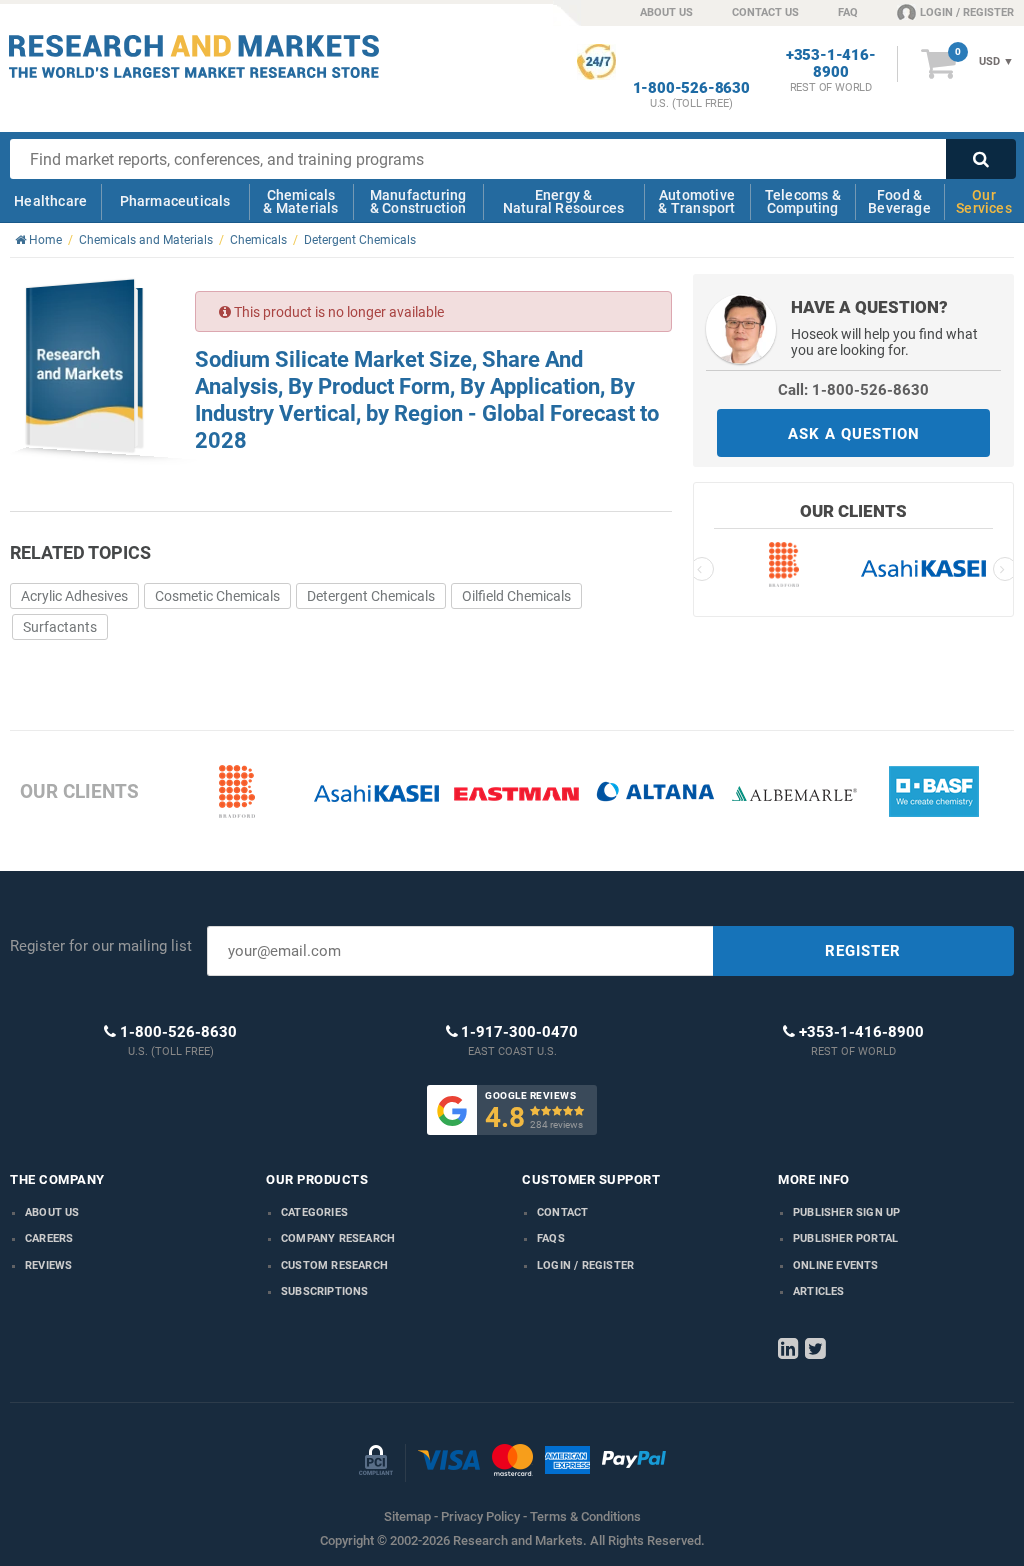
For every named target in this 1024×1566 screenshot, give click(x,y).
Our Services (984, 201)
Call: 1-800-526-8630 (853, 390)
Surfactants (60, 627)
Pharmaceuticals (175, 201)
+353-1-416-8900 (831, 64)
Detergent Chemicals (371, 596)
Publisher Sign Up (846, 1212)
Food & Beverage (899, 201)
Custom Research (334, 1265)
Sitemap (407, 1516)
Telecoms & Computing (803, 201)
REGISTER (863, 951)
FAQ (848, 12)
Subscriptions (325, 1291)
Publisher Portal (845, 1238)
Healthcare (50, 201)
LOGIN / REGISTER (967, 12)
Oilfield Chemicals (516, 596)
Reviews (48, 1265)
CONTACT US (765, 12)
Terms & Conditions (585, 1516)
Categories (314, 1212)
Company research (338, 1238)
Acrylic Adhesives (74, 596)
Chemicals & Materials (300, 201)
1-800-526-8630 (691, 88)
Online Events (836, 1265)
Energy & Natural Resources (563, 201)
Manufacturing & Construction (418, 201)
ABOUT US (666, 12)
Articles (819, 1291)
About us (52, 1212)
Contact (562, 1212)
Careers (49, 1238)
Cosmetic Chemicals (217, 596)
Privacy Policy (480, 1516)
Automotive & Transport (696, 201)
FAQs (551, 1238)
